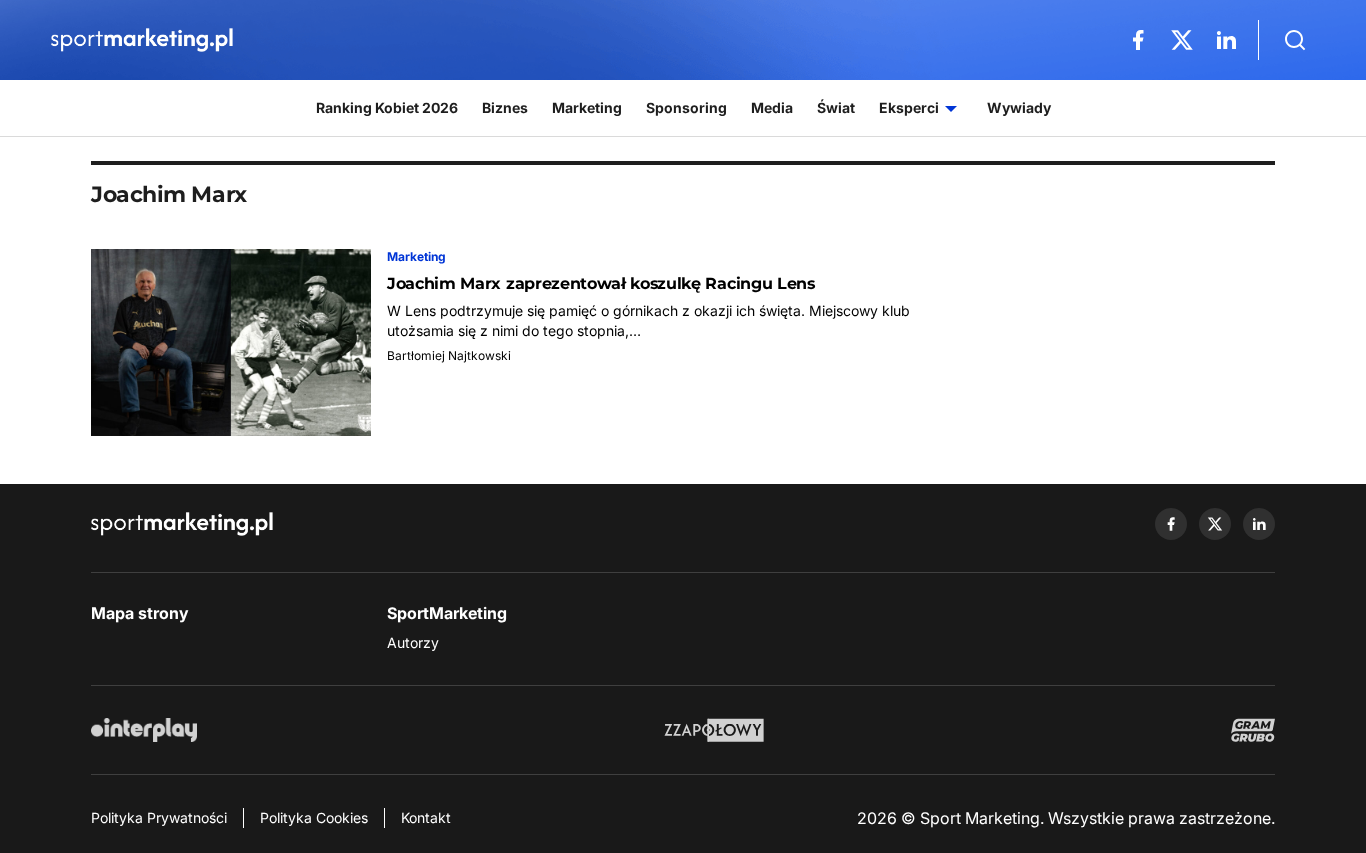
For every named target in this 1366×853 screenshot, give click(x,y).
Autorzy (413, 642)
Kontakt (426, 817)
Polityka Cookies (314, 817)
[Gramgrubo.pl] (1253, 730)
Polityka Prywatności (159, 817)
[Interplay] (144, 730)
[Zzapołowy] (714, 730)
